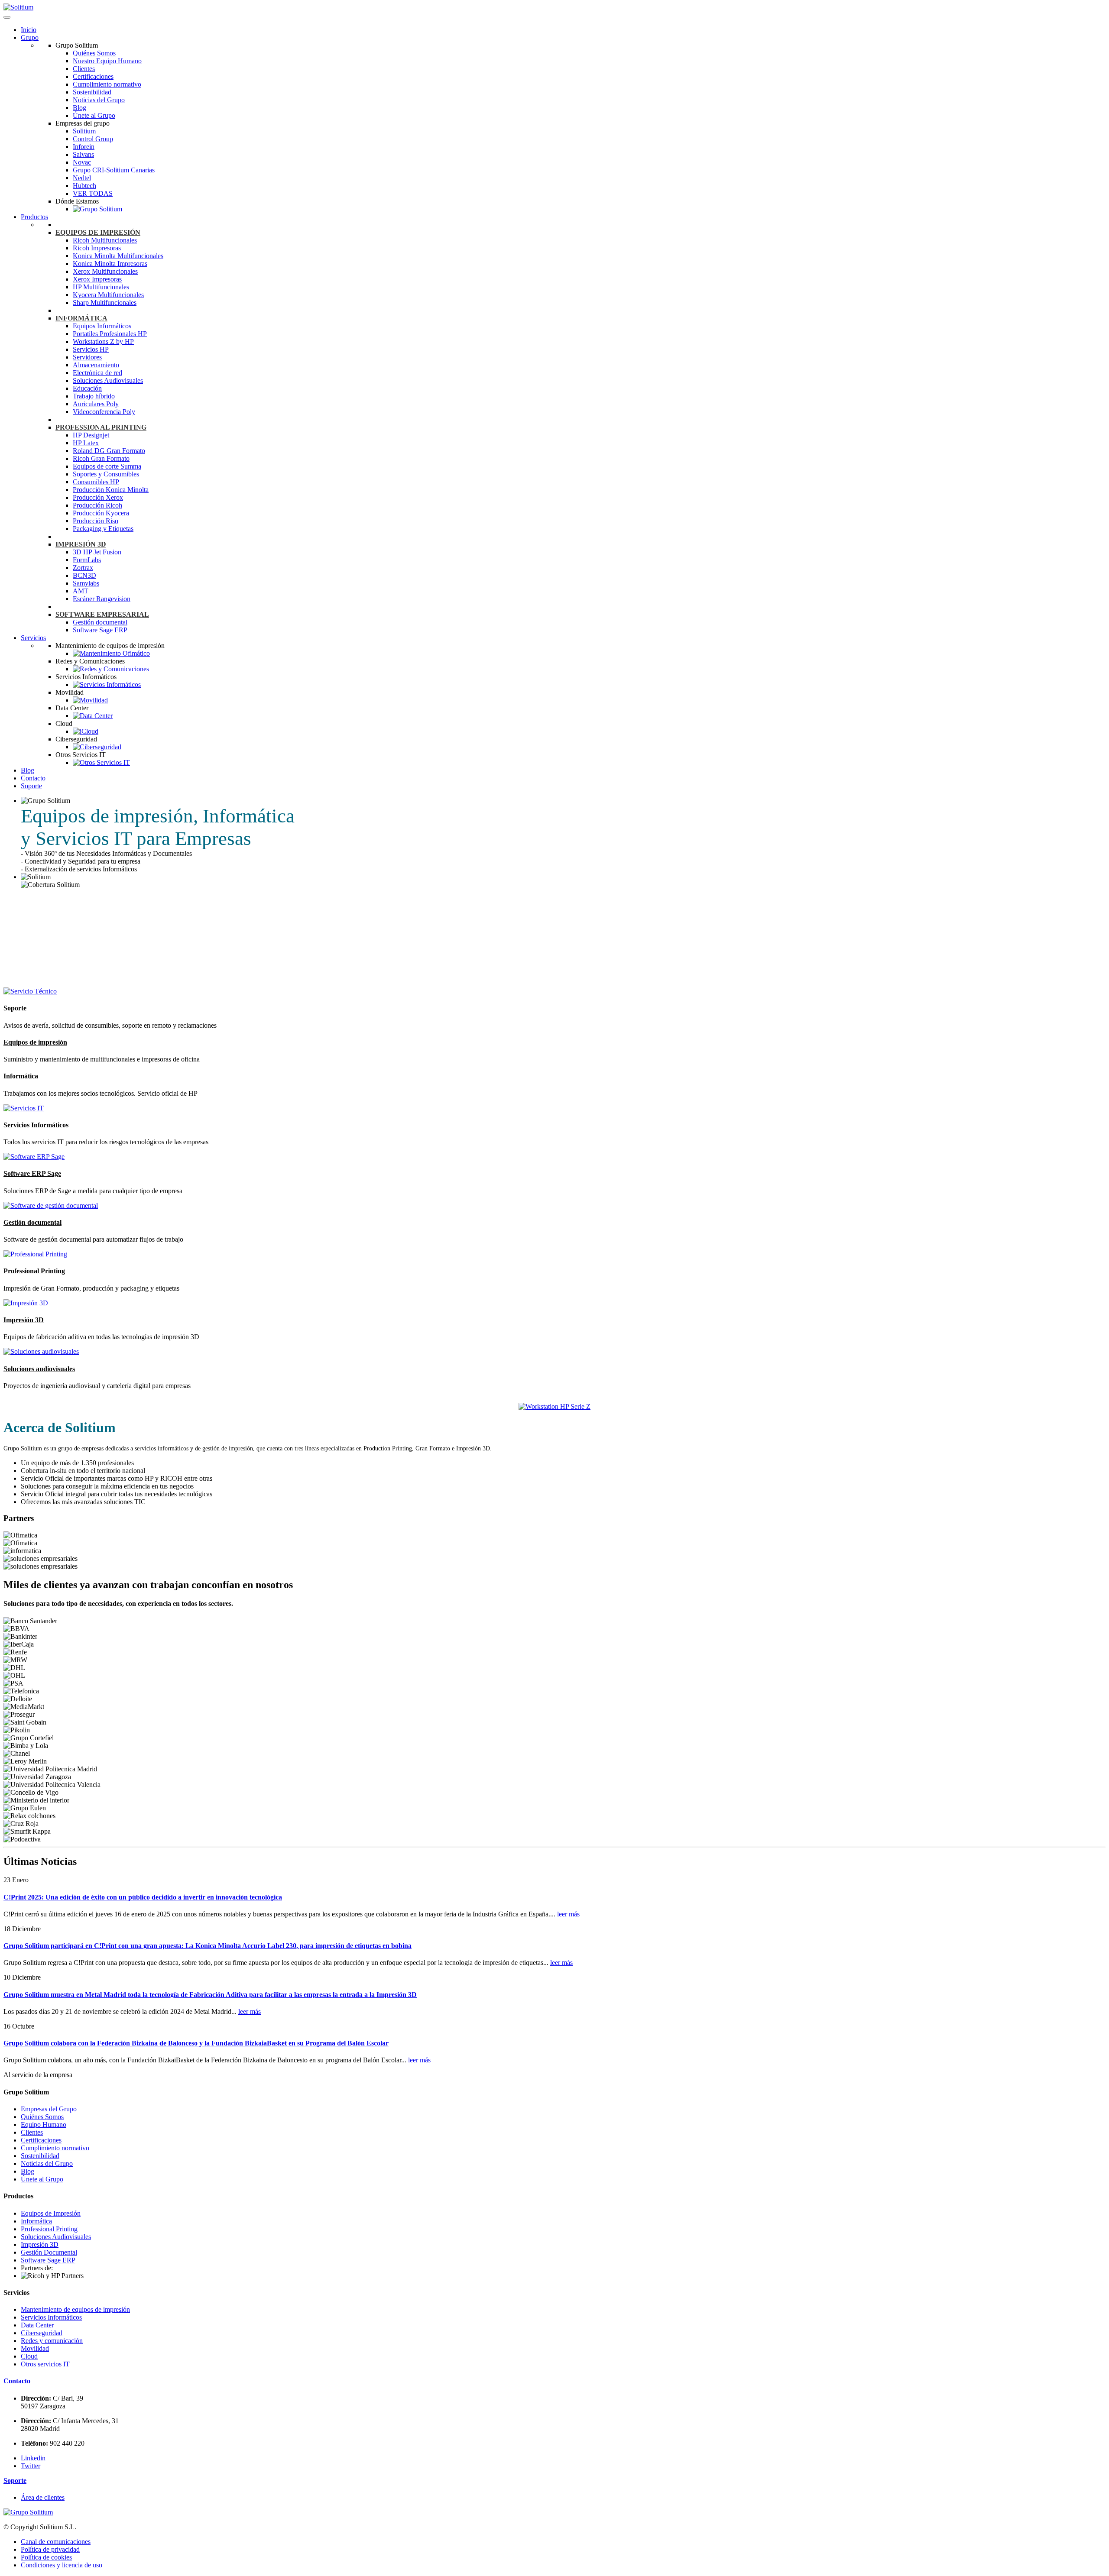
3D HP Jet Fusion (97, 552)
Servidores (87, 357)
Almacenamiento (96, 365)
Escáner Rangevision (102, 599)
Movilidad (35, 2348)
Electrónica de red (97, 373)
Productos (34, 217)
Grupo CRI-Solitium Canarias (114, 170)
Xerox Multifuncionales (105, 271)
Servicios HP (91, 349)
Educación (87, 388)
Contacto (33, 778)
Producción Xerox (98, 497)
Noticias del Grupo (99, 100)
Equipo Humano (44, 2125)
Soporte (31, 786)
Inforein (84, 147)
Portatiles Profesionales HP (110, 334)
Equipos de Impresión (51, 2213)
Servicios (33, 638)
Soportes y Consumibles (106, 474)
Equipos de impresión (35, 1042)
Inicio (29, 30)
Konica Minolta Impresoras (110, 264)
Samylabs (86, 583)
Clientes (84, 69)
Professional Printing (34, 1271)
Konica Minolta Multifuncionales (118, 256)
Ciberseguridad (42, 2333)
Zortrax (83, 568)
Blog (79, 108)
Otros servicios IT (45, 2364)
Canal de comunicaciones (56, 2542)
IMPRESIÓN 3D (81, 544)
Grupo (30, 37)
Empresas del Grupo (49, 2109)
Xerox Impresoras (97, 279)
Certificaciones (93, 76)
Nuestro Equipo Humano (107, 61)
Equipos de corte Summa (107, 466)
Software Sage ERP (100, 630)
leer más (568, 1914)
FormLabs (87, 560)
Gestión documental (100, 622)
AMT (81, 591)
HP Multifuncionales (101, 287)
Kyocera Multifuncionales (108, 295)
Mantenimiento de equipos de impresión (75, 2309)
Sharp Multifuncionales (105, 303)
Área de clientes (43, 2497)
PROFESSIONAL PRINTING (101, 427)
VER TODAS (93, 193)
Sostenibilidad (92, 92)
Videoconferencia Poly (104, 412)
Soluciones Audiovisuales (108, 380)
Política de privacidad (50, 2549)
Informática (21, 1076)
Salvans (83, 154)
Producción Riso (96, 521)
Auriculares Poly (96, 404)
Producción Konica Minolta (111, 490)
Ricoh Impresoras (97, 248)
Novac (82, 162)
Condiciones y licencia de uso (62, 2565)
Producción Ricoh (97, 505)
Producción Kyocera (101, 513)
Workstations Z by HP (103, 341)
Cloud (29, 2356)
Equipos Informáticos (102, 326)
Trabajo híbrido (94, 396)
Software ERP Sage (32, 1173)
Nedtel (82, 178)
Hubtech (84, 186)
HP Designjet (91, 435)
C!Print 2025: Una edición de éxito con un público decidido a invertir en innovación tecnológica (143, 1897)
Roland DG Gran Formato (109, 451)
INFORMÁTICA (81, 318)
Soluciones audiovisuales (39, 1369)
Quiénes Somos (94, 53)
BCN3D (84, 575)
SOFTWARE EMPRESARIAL (102, 614)
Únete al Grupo (94, 115)
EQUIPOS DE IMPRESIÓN (98, 232)
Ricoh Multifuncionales (105, 240)
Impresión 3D (24, 1320)
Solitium (84, 131)
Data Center (37, 2325)
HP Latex (86, 443)
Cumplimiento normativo (107, 84)
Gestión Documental (49, 2252)
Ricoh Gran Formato (101, 458)
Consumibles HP (96, 482)
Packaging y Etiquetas (103, 529)
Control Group (93, 139)
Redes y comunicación (52, 2341)
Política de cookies (46, 2557)
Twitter (31, 2466)
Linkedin (33, 2458)
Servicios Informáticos (36, 1125)
